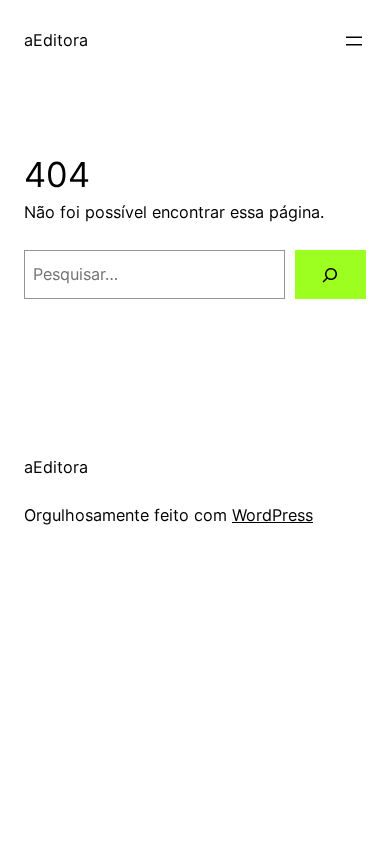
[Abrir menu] (354, 41)
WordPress (272, 515)
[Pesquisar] (330, 275)
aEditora (56, 40)
